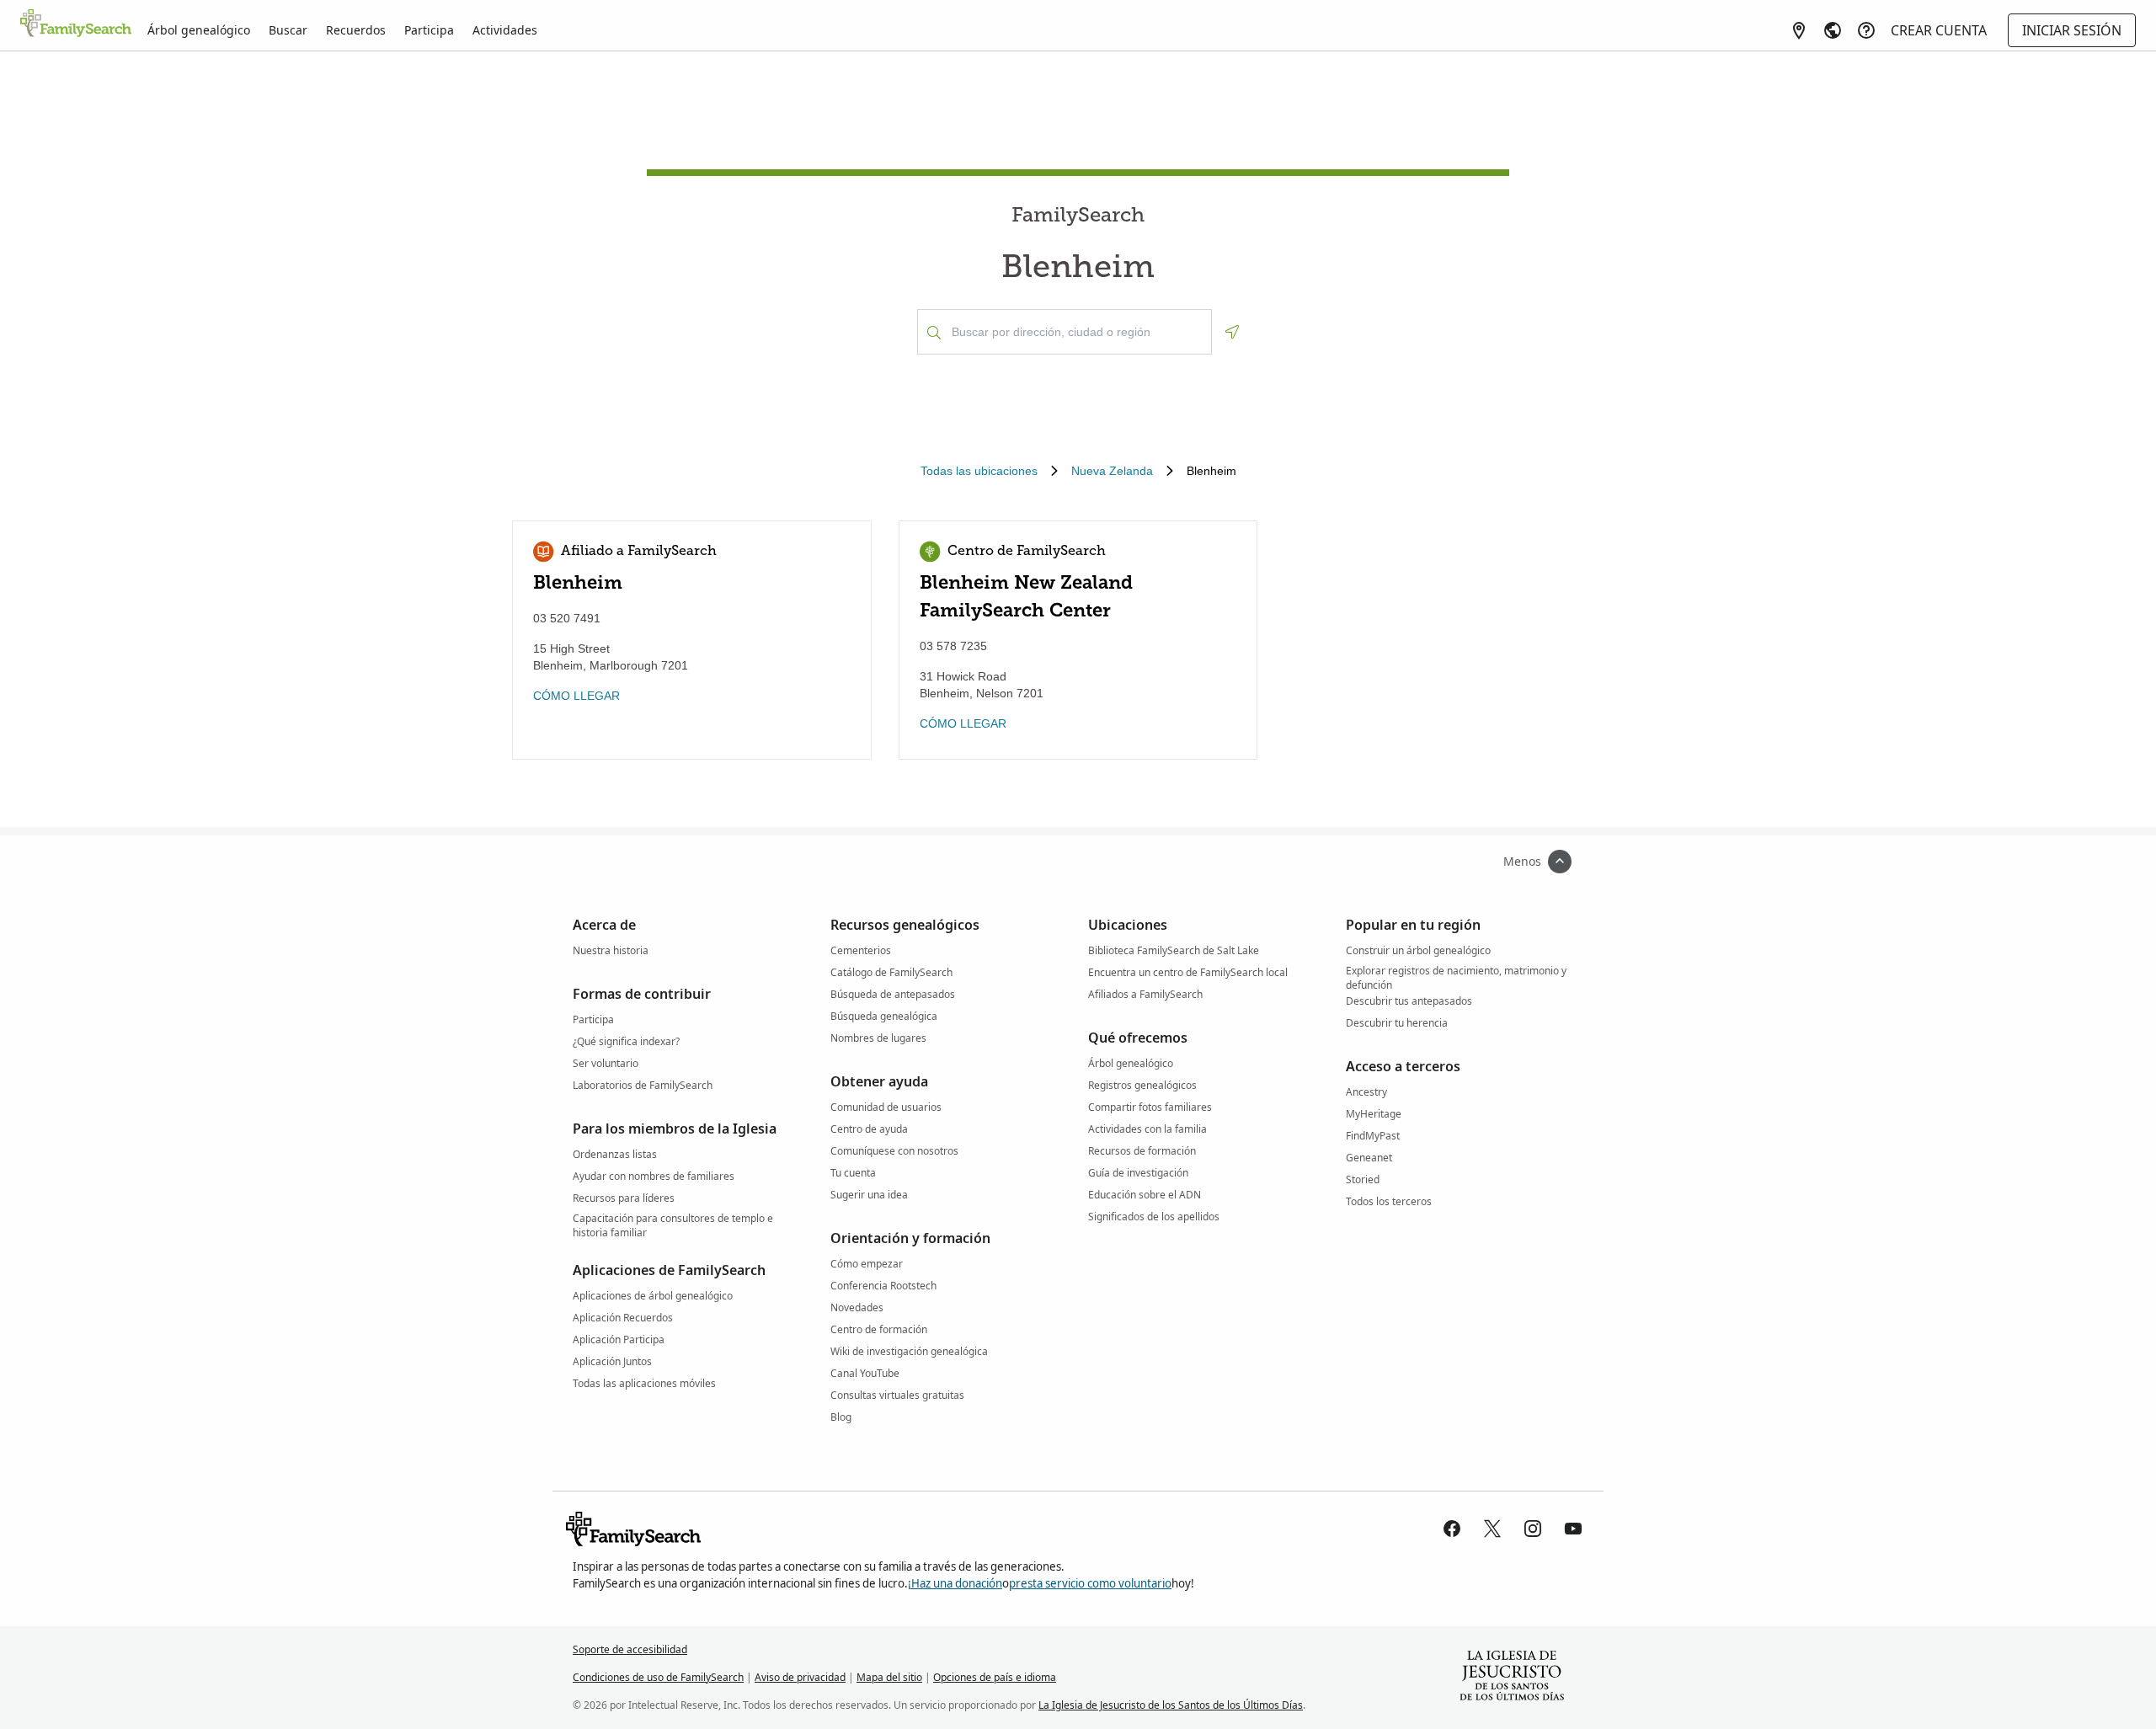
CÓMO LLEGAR (576, 696)
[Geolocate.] (1232, 332)
